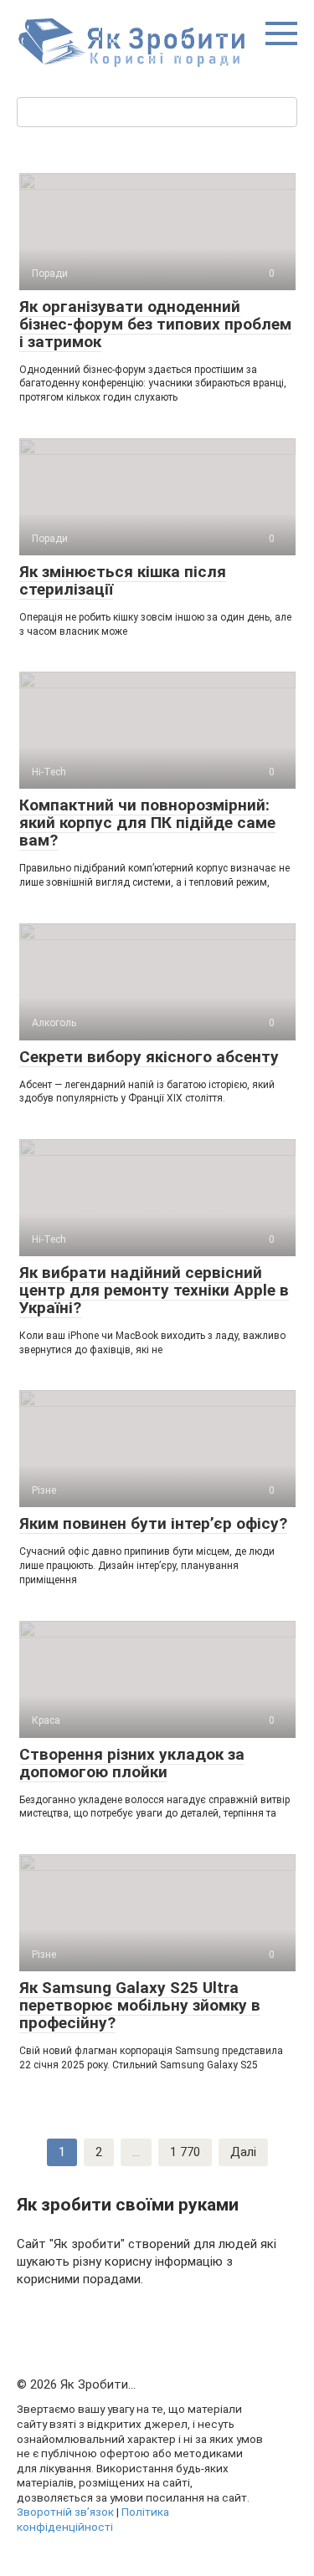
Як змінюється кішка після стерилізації (123, 580)
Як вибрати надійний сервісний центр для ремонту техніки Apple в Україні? (154, 1290)
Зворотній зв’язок (65, 2512)
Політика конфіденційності (93, 2519)
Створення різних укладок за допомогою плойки (132, 1763)
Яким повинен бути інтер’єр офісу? (153, 1523)
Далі (243, 2152)
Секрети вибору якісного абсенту (149, 1057)
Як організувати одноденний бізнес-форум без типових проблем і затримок (155, 324)
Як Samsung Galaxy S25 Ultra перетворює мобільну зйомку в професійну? (140, 2005)
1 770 (185, 2152)
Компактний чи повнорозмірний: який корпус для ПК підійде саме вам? (147, 823)
